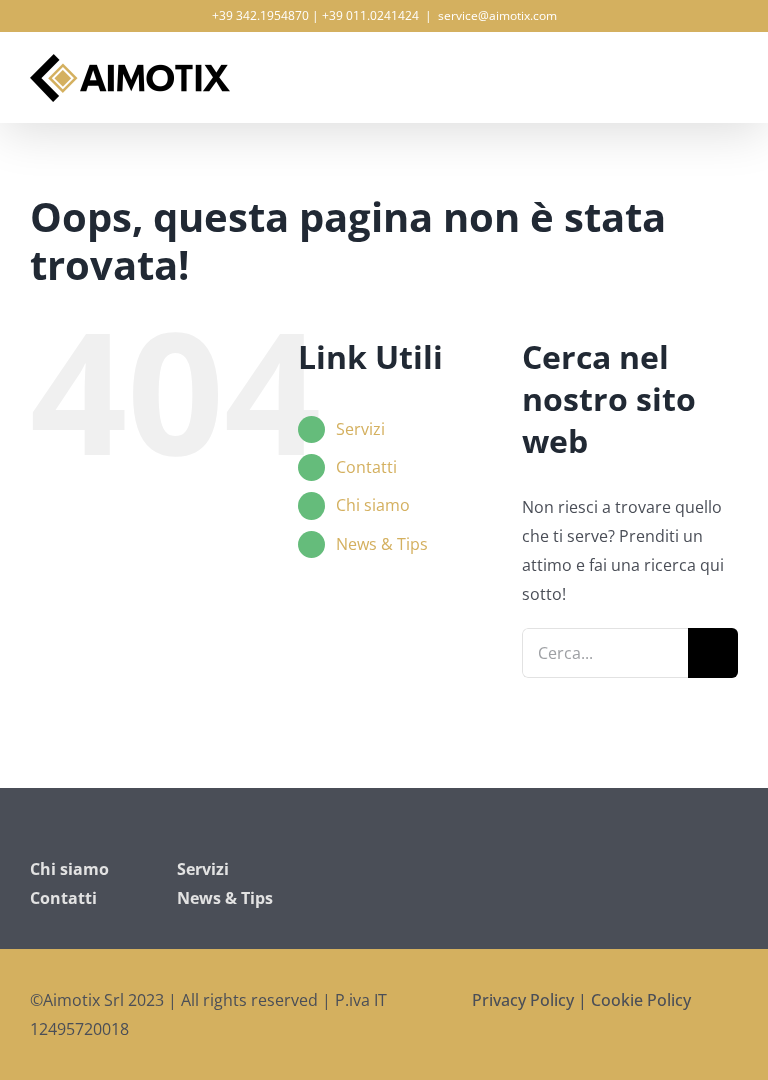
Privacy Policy (523, 1000)
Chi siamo (373, 505)
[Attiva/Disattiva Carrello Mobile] (694, 66)
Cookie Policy (641, 1000)
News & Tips (382, 544)
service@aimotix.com (497, 15)
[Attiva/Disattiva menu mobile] (730, 66)
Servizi (360, 429)
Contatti (366, 467)
